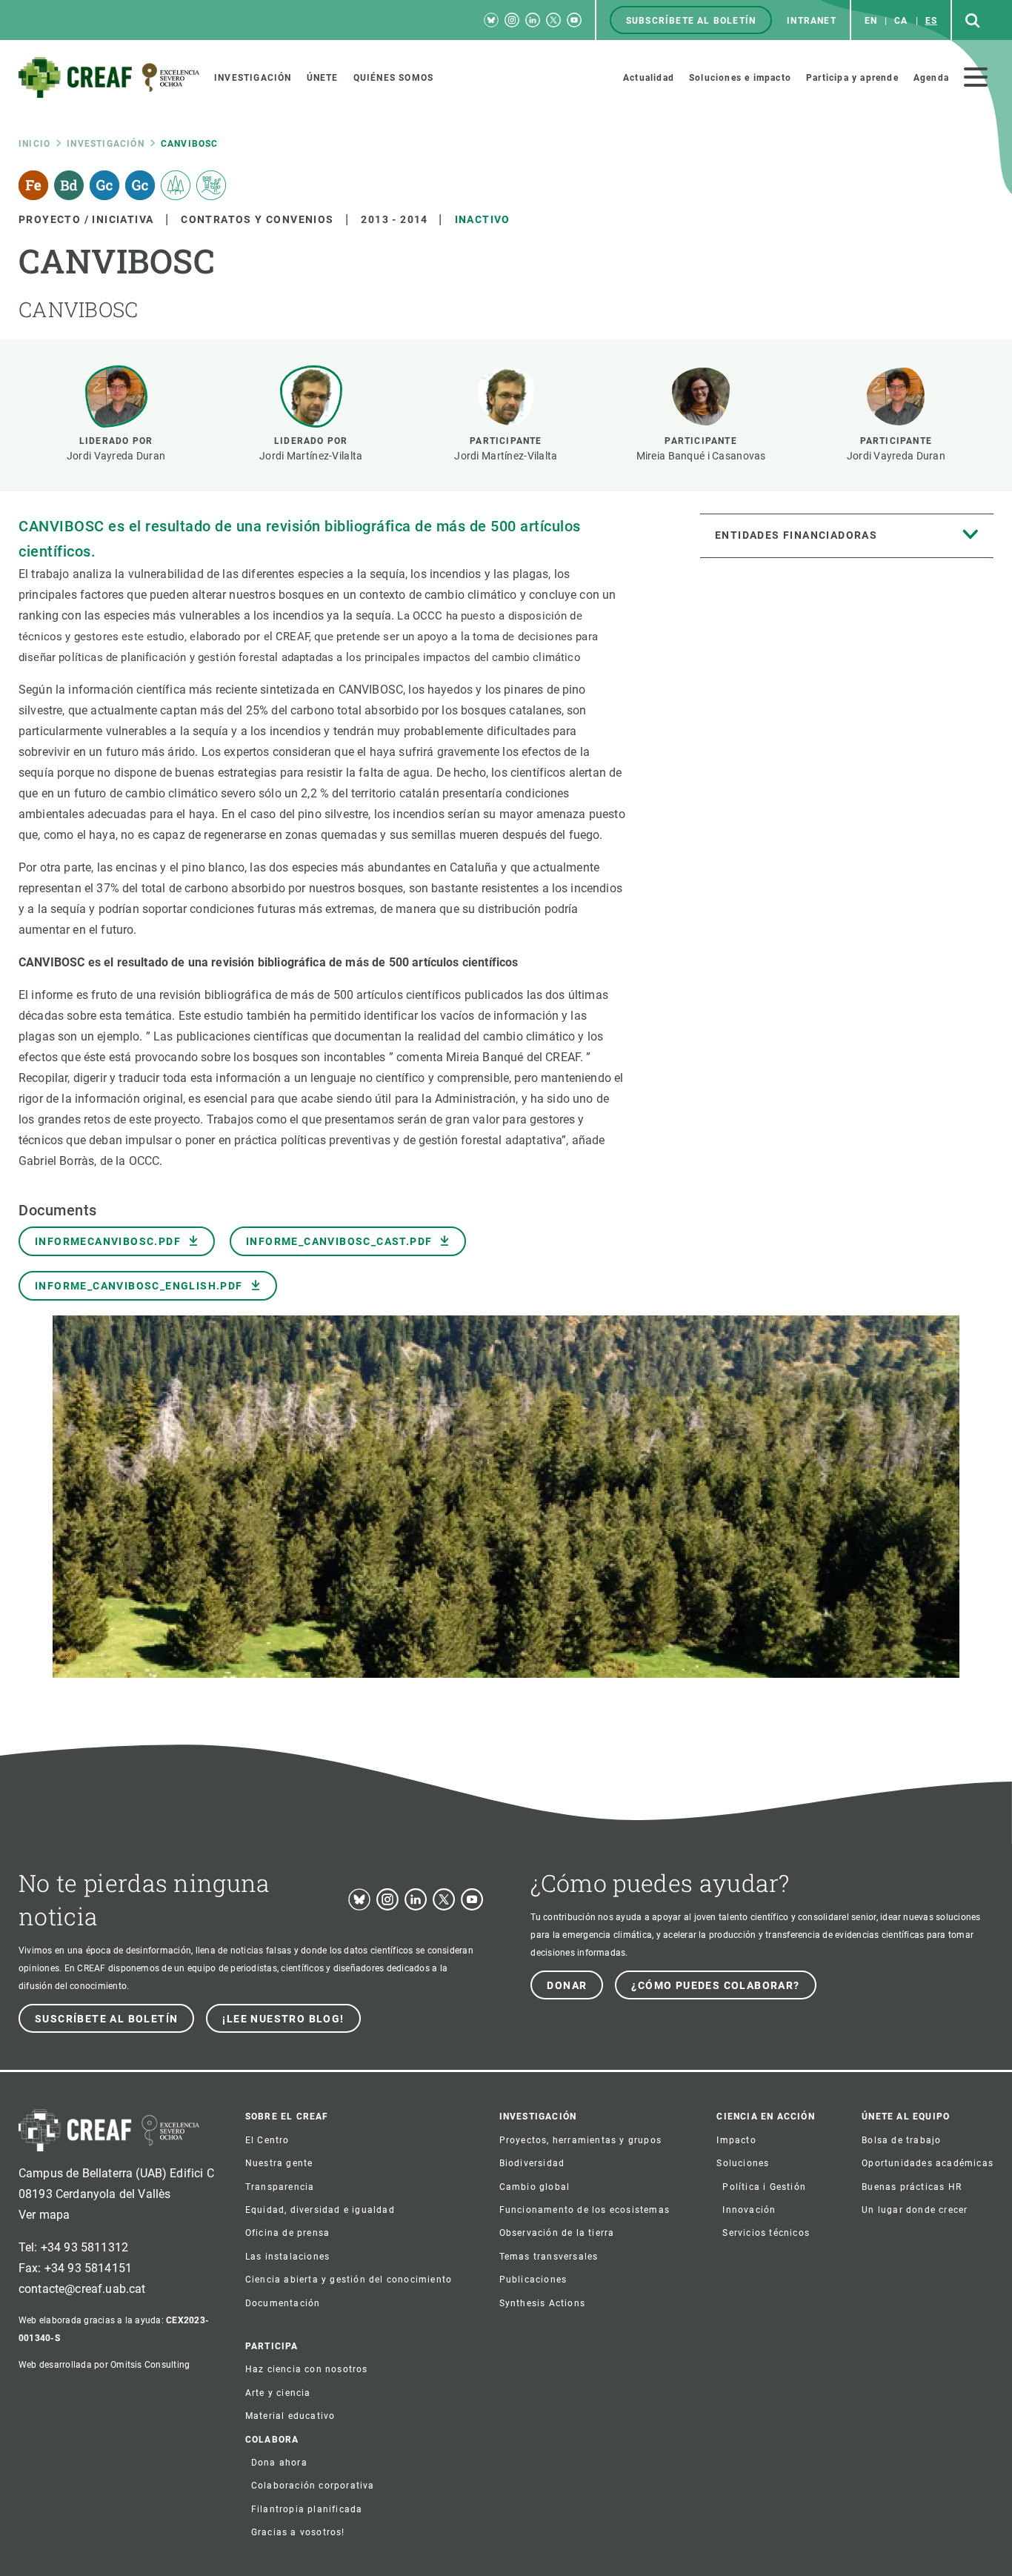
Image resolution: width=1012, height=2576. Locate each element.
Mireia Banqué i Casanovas (701, 456)
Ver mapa (44, 2215)
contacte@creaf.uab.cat (82, 2289)
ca (901, 21)
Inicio (34, 144)
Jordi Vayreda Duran (116, 456)
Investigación (106, 144)
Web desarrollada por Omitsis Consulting (104, 2365)
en (871, 21)
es (931, 21)
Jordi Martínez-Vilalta (311, 456)
